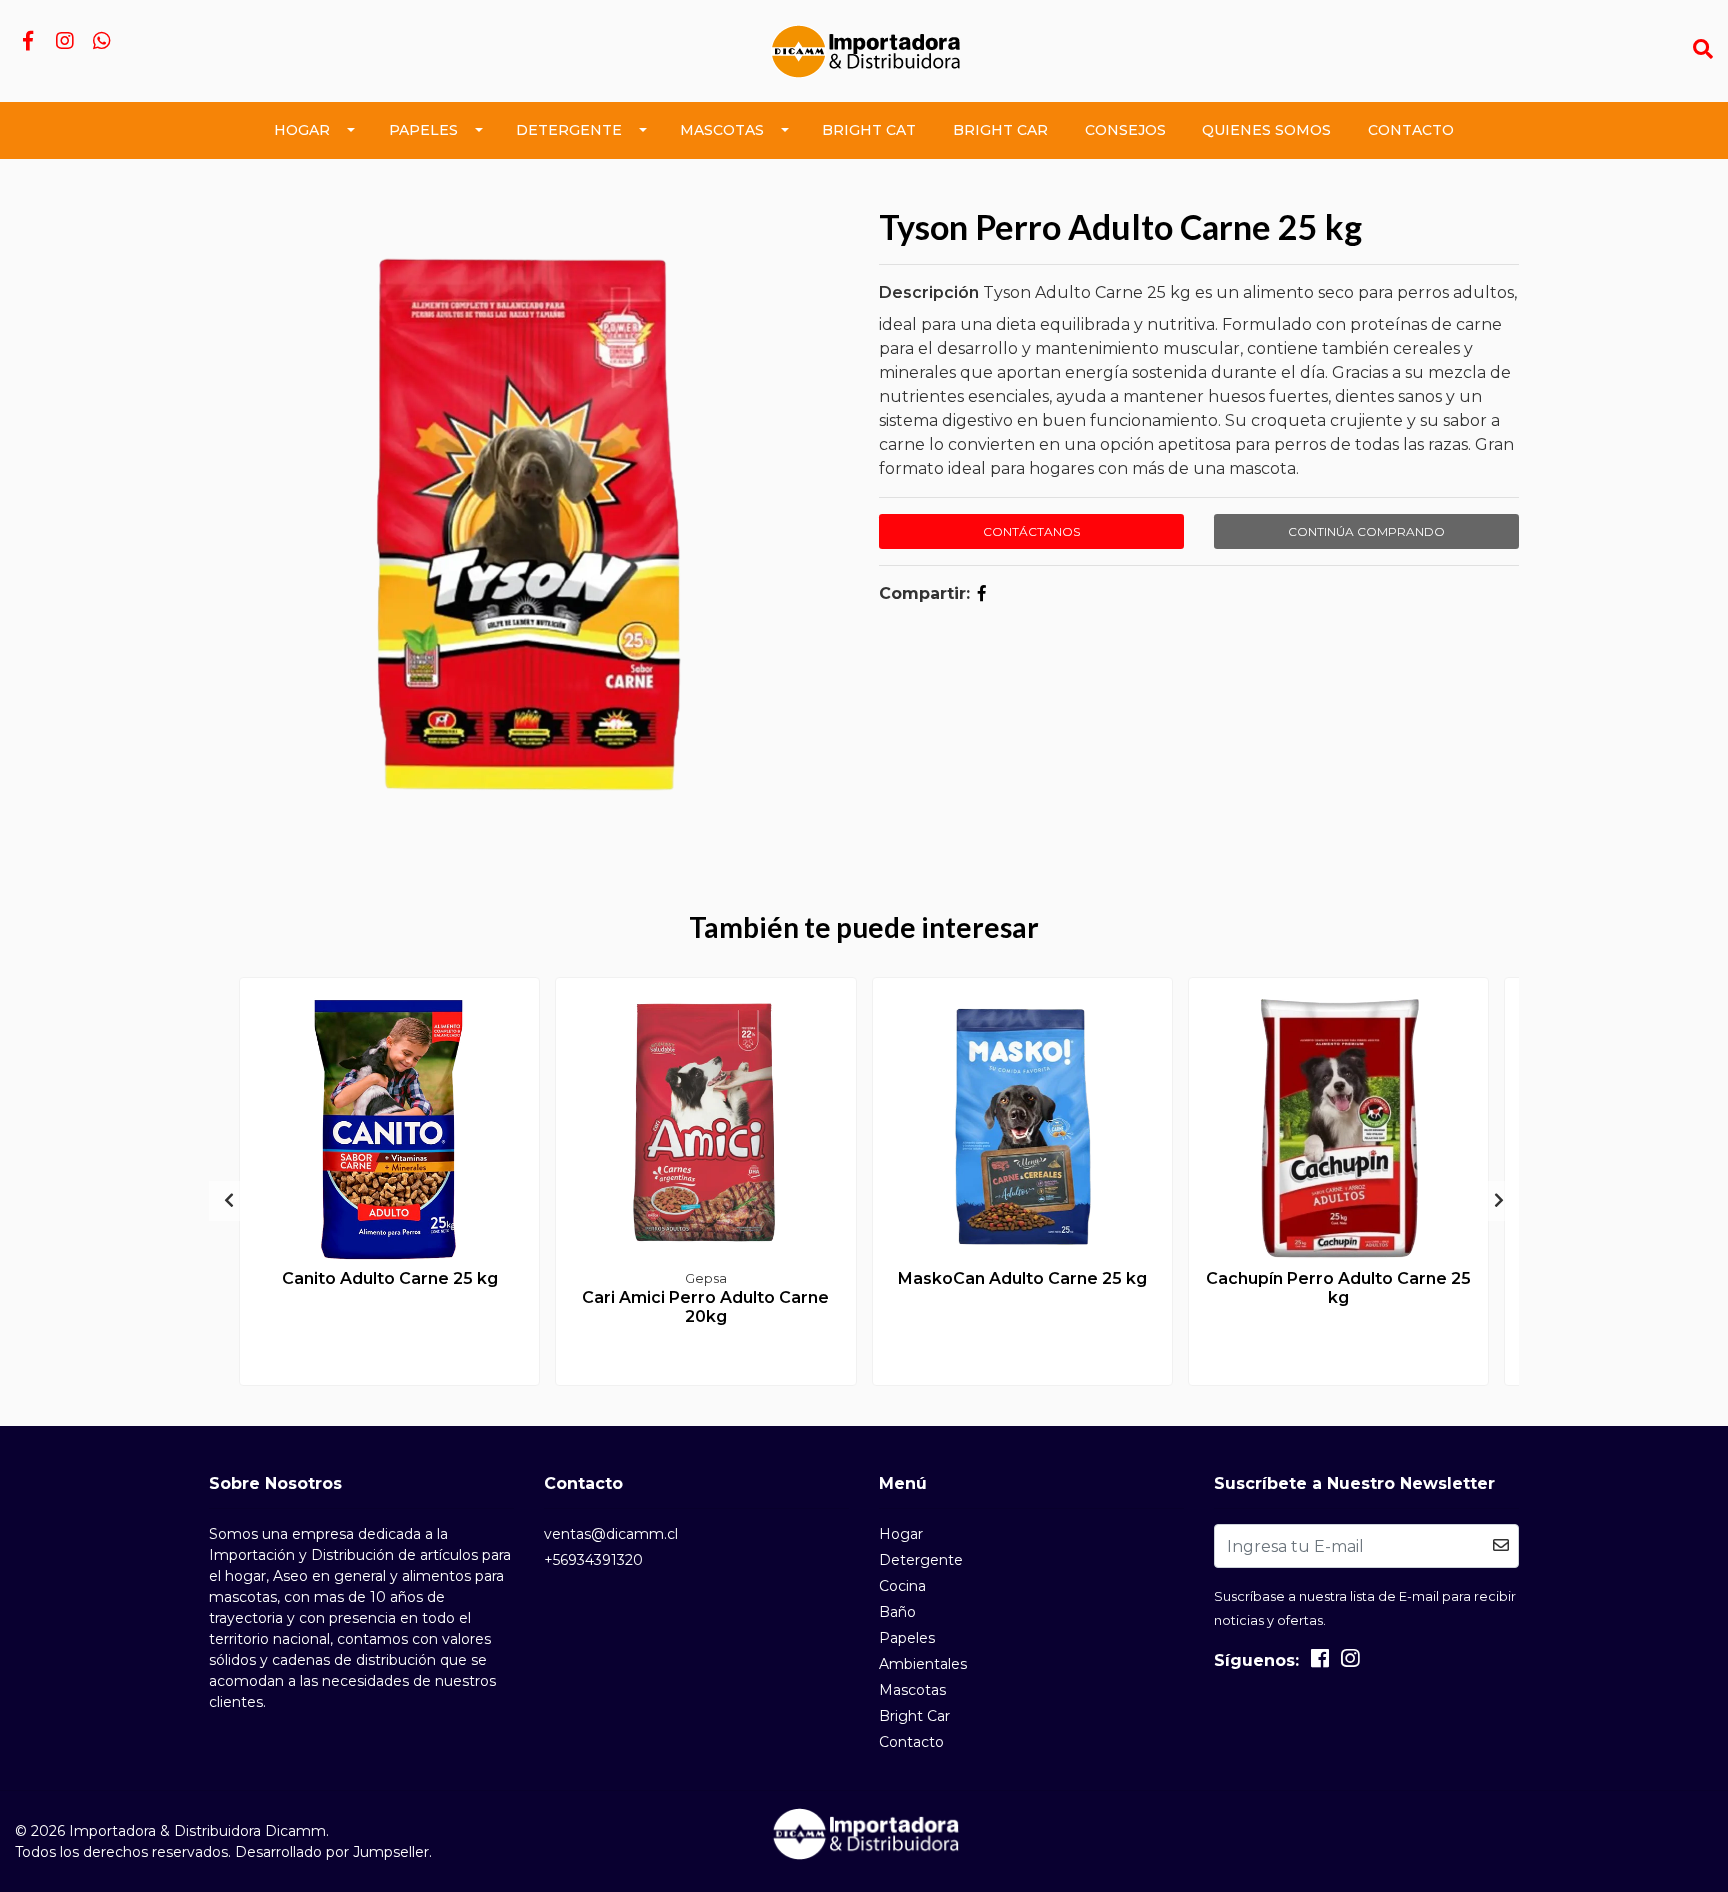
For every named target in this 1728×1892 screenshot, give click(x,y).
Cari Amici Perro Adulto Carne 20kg (705, 1307)
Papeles (423, 130)
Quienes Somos (1266, 130)
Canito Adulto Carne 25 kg (390, 1278)
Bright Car (1000, 130)
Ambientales (923, 1664)
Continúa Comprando (1366, 531)
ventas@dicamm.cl (611, 1534)
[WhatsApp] (101, 42)
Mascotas (722, 130)
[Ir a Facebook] (27, 42)
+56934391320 (593, 1560)
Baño (897, 1612)
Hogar (302, 130)
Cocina (902, 1586)
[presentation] (229, 1201)
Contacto (1411, 130)
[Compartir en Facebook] (982, 593)
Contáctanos (1031, 531)
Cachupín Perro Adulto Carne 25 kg (1338, 1288)
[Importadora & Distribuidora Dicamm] (863, 49)
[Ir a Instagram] (64, 42)
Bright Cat (869, 130)
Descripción (929, 292)
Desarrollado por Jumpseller (332, 1852)
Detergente (569, 130)
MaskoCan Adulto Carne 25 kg (1022, 1278)
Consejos (1125, 130)
